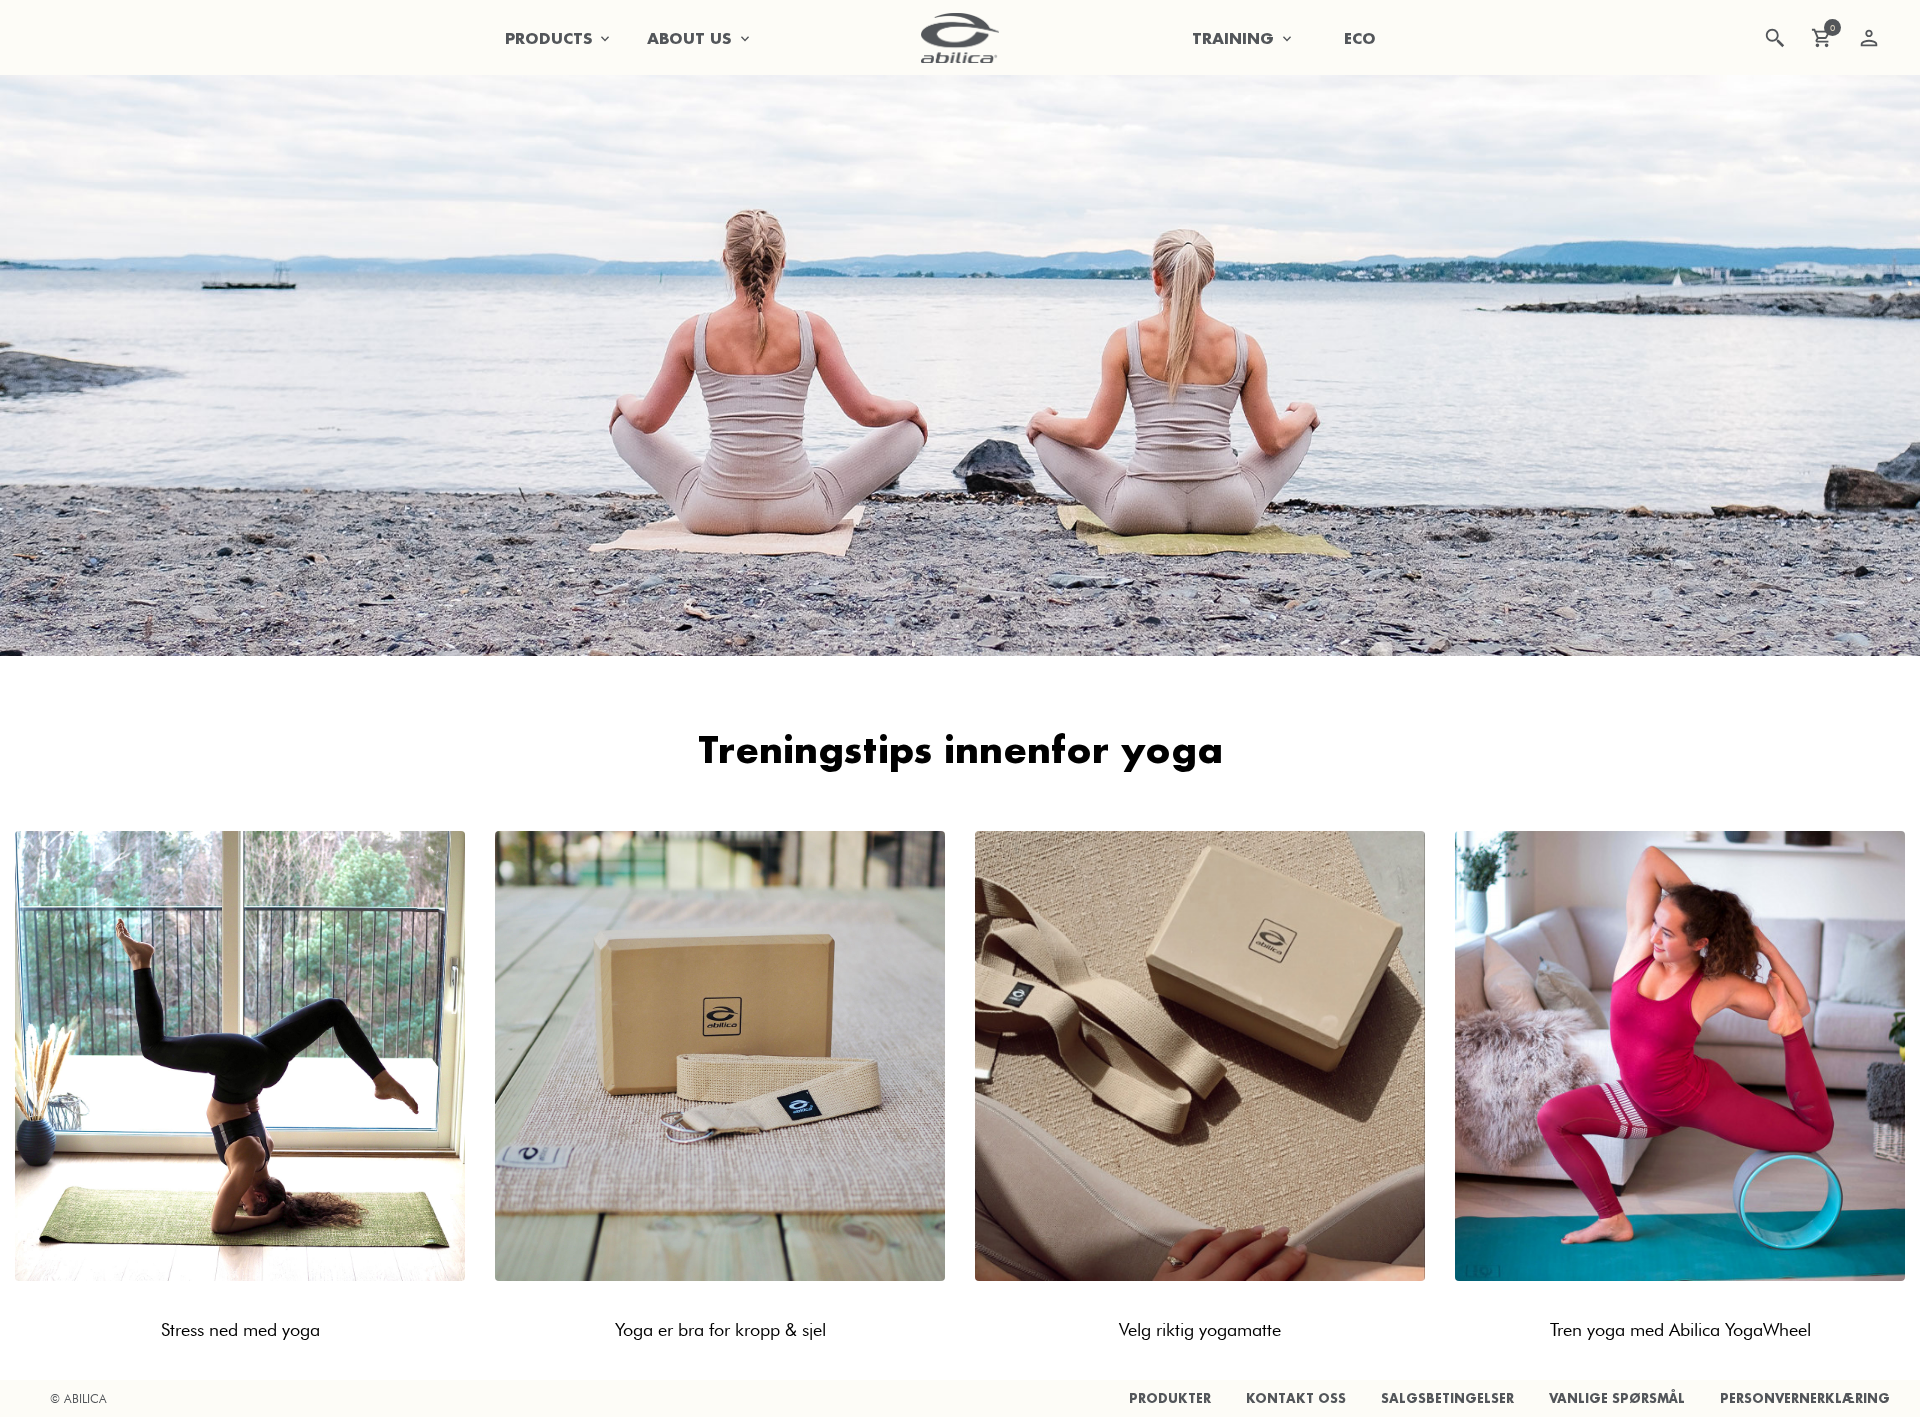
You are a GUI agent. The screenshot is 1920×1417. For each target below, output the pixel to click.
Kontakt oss (1296, 1398)
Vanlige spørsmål (1617, 1398)
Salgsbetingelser (1447, 1398)
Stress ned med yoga (240, 1329)
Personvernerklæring (1805, 1398)
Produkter (1170, 1398)
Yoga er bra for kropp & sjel (720, 1329)
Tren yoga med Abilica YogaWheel (1680, 1329)
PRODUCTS (549, 38)
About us (689, 38)
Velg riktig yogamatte (1200, 1329)
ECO (1360, 38)
